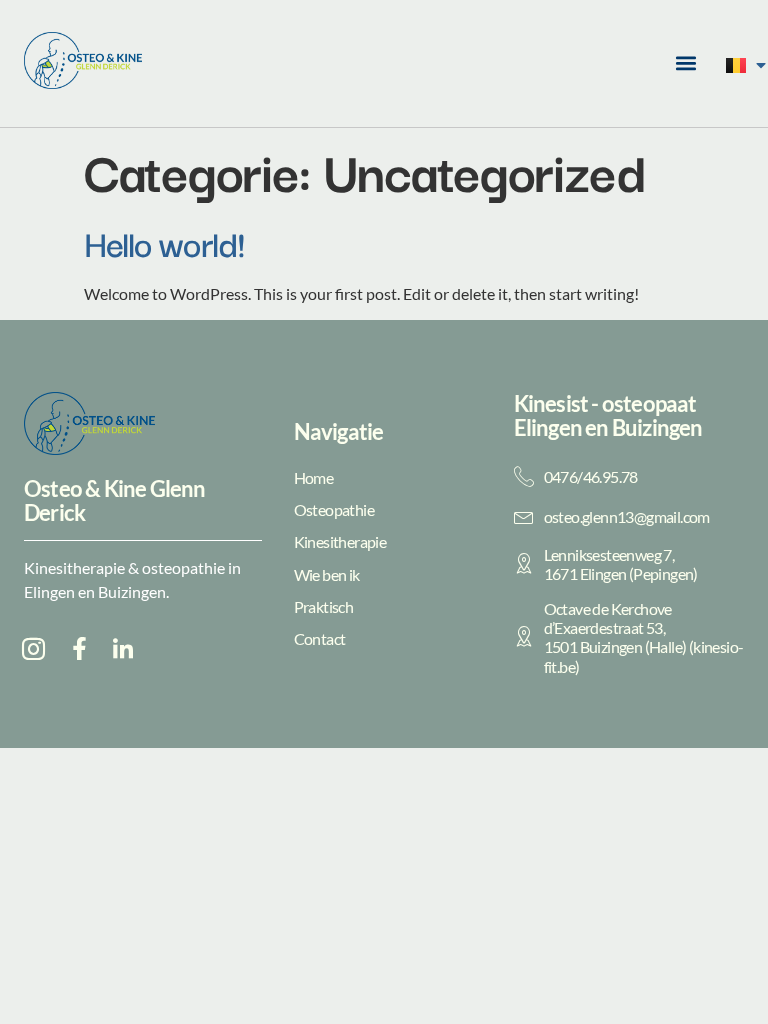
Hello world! (163, 242)
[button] (685, 63)
